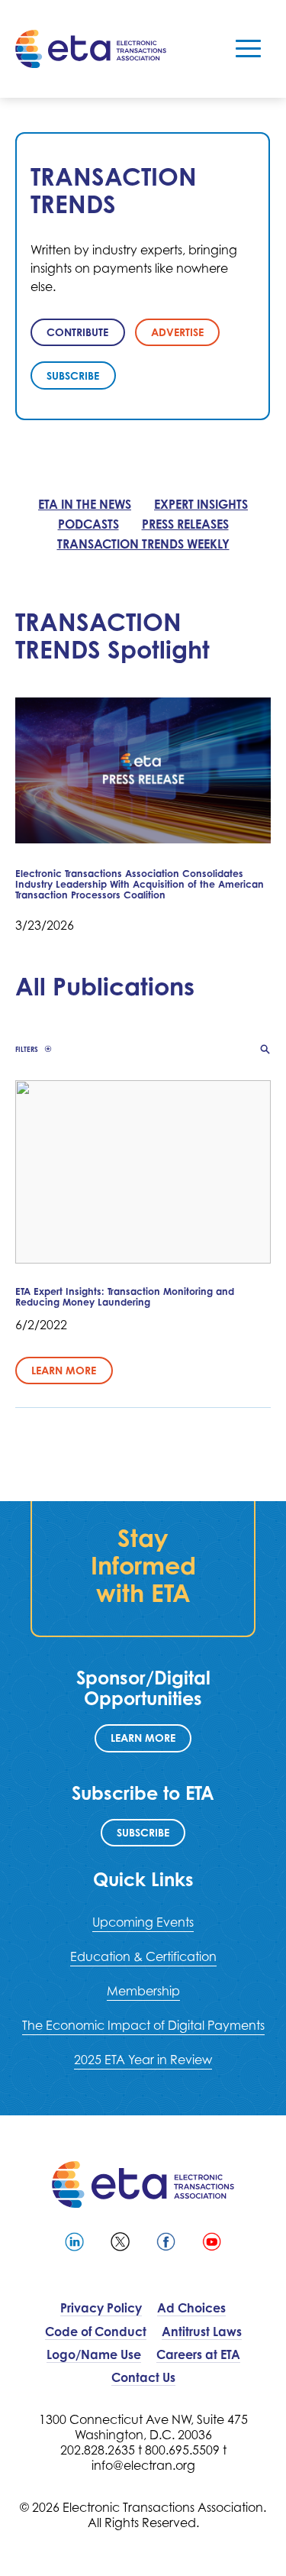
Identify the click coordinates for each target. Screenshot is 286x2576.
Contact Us (143, 2377)
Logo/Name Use (94, 2354)
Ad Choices (191, 2308)
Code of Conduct (96, 2332)
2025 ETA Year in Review (143, 2060)
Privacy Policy (101, 2308)
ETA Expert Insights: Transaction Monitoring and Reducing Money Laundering (125, 1297)
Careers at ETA (198, 2354)
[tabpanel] (143, 276)
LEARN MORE (143, 1738)
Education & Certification (143, 1956)
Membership (143, 1991)
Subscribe (143, 1832)
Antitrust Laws (202, 2332)
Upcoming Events (143, 1922)
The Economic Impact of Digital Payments (143, 2025)
